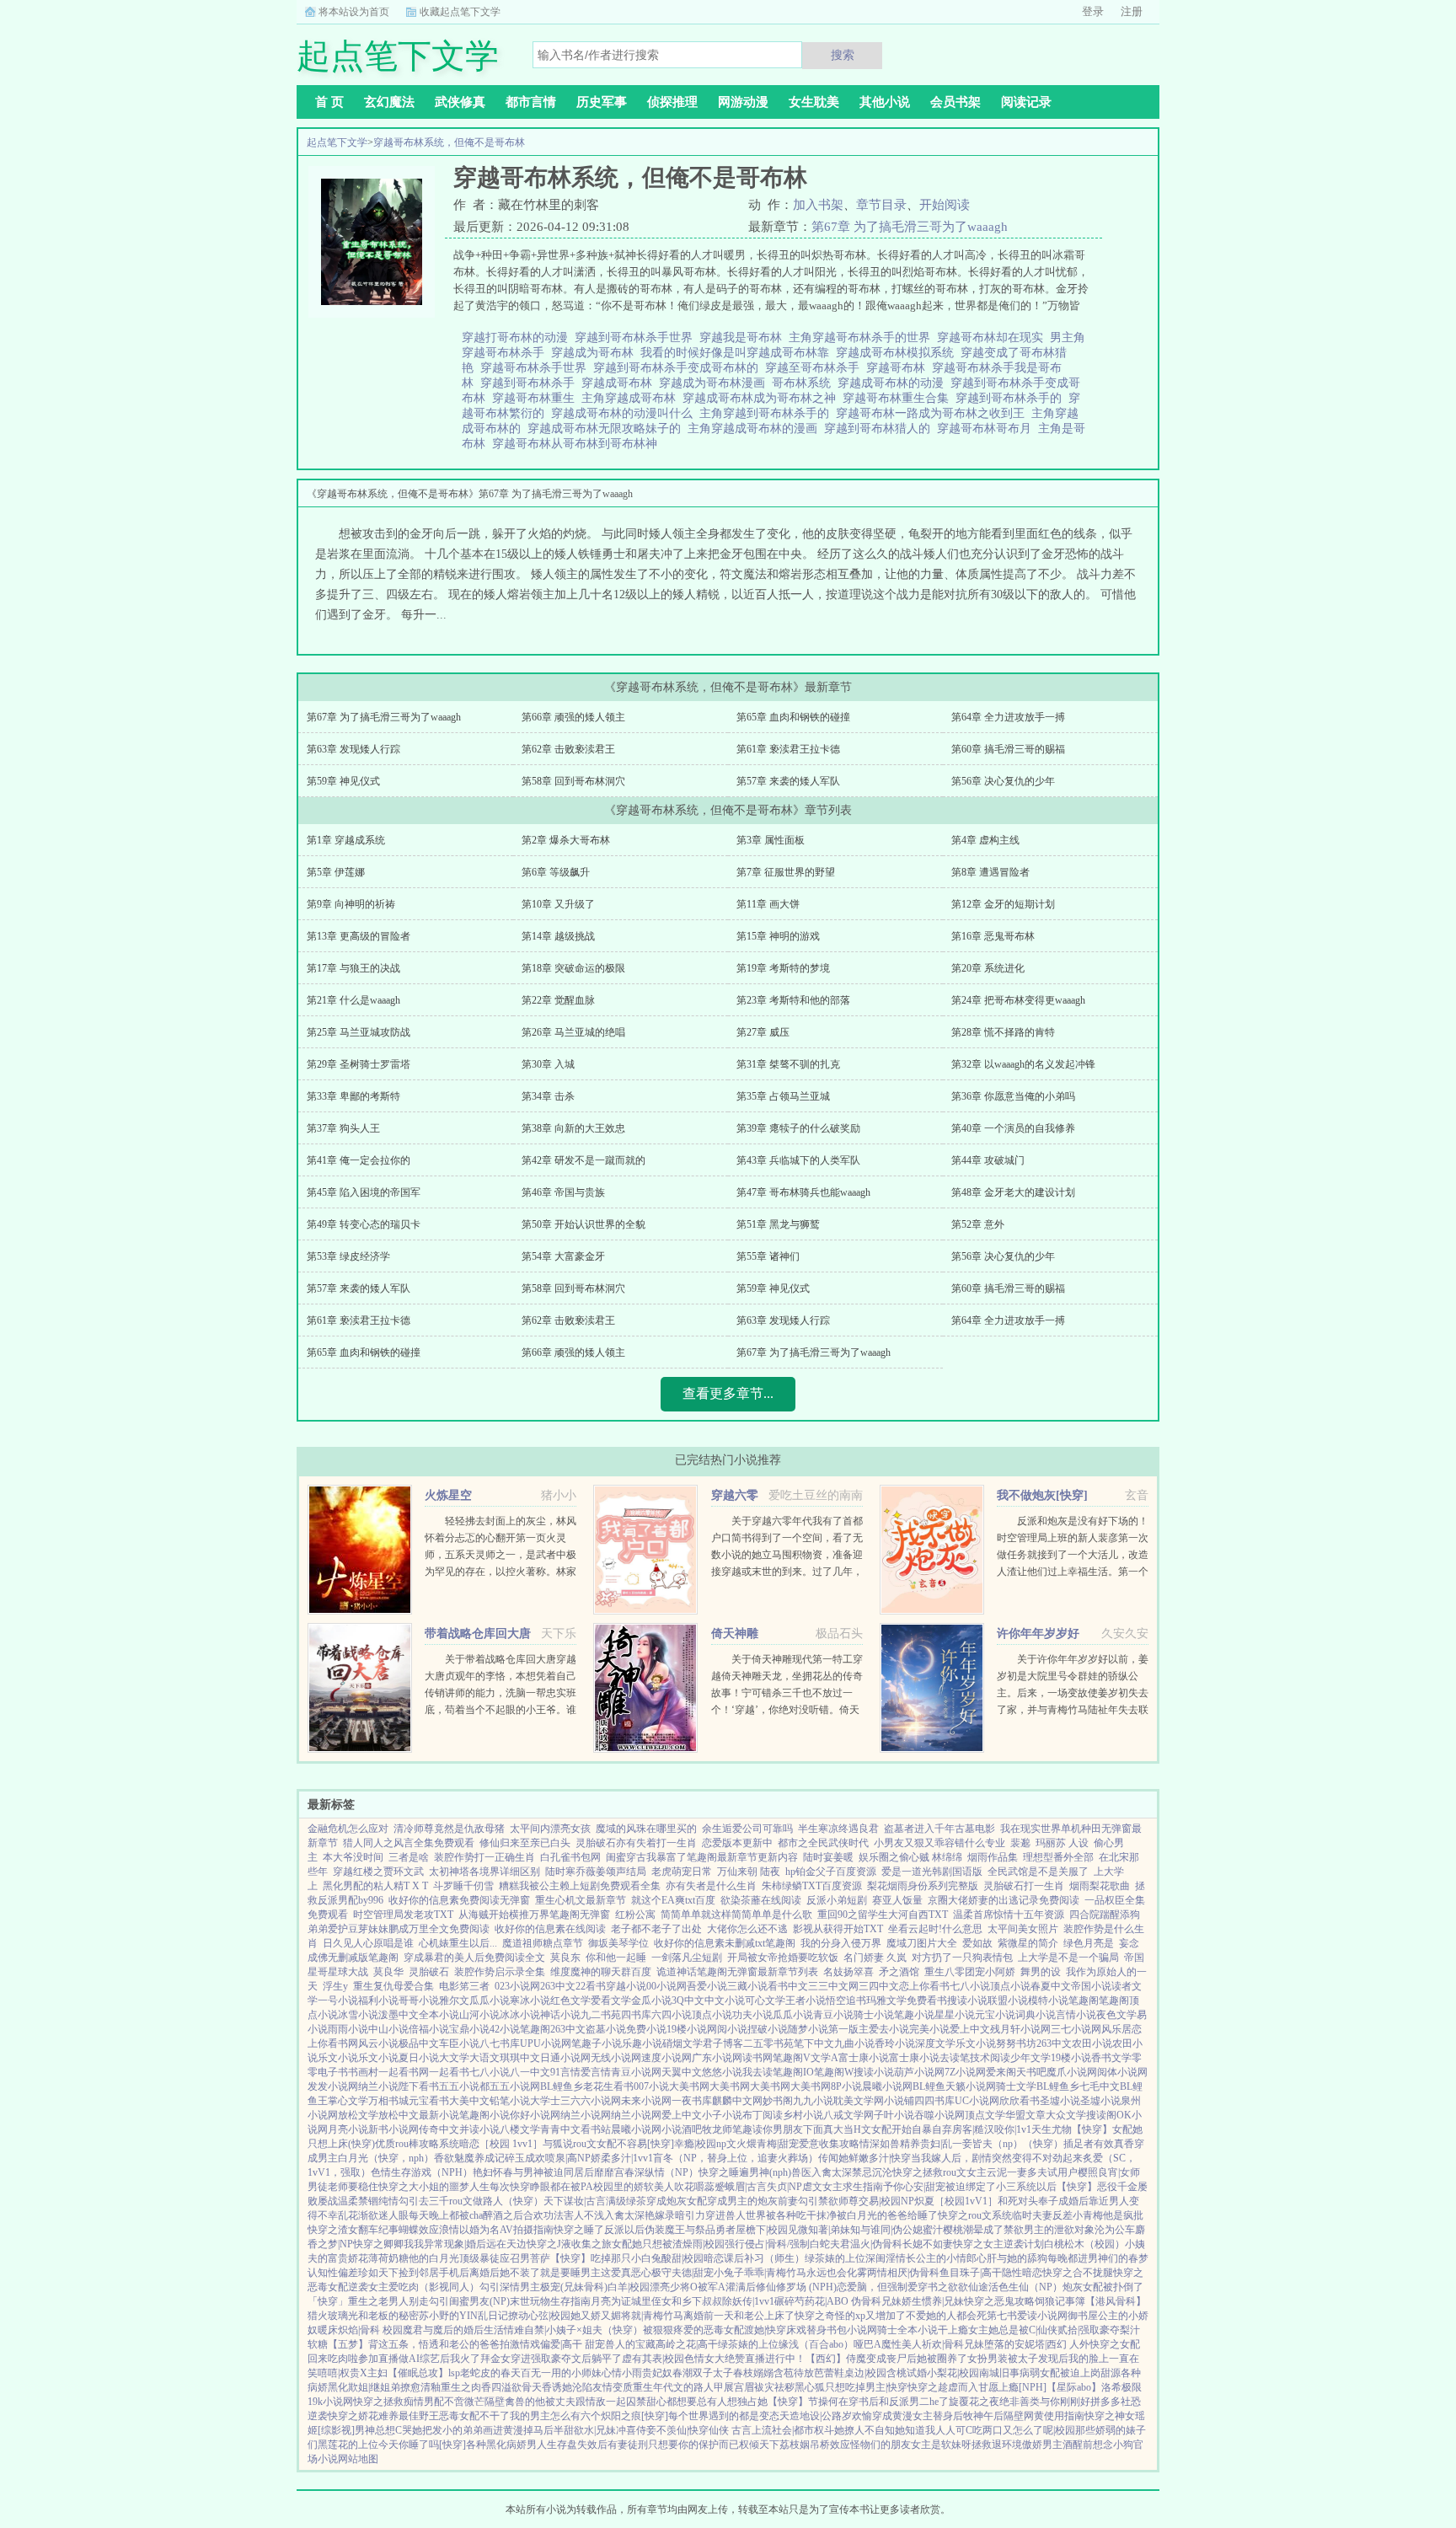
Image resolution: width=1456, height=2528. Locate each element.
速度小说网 (666, 2058)
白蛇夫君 (830, 2244)
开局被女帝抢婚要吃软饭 (783, 1958)
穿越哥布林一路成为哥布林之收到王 (934, 413)
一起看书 (449, 2072)
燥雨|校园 (704, 2244)
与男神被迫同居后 (554, 2172)
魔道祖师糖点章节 (543, 1943)
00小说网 (666, 1986)
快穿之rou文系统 (975, 2215)
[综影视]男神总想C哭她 (370, 2430)
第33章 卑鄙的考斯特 (353, 1096)
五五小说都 (464, 2086)
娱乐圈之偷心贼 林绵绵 (910, 1857)
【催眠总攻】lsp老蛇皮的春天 (454, 2373)
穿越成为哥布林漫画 (715, 383)
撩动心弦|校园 (539, 2316)
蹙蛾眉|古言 (741, 2187)
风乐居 (1116, 2029)
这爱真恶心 (626, 2273)
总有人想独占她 (732, 2402)
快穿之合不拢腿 (1078, 2273)
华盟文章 (1025, 2115)
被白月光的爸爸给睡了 (887, 2215)
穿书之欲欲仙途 (953, 2287)
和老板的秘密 (388, 2316)
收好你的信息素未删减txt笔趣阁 (725, 1943)
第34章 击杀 (548, 1096)
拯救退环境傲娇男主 (1017, 2445)
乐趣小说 (642, 2043)
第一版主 (848, 2029)
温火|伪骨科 (876, 2244)
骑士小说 (874, 2015)
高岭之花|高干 (687, 2344)
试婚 (917, 2373)
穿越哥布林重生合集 (899, 398)
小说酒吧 (682, 2129)
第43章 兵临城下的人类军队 (798, 1160)
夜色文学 (1116, 2015)
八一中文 (530, 2072)
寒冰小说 (530, 2000)
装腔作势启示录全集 (500, 1972)
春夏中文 (1051, 1986)
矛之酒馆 (899, 1972)
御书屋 (1083, 2316)
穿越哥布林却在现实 (993, 337)
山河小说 (479, 2015)
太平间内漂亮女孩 (550, 1829)
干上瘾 (953, 2330)
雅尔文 (454, 2000)
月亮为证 (611, 2301)
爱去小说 (889, 2029)
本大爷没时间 (353, 1857)
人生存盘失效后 (572, 2445)
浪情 (449, 2230)
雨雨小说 (348, 2029)
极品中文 (419, 2043)
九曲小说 (854, 2043)
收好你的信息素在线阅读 (550, 1929)
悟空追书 (846, 2000)
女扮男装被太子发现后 (1018, 2359)
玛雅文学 (886, 2000)
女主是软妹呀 (941, 2445)
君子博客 (723, 2043)
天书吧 (1031, 2072)
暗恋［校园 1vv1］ (501, 2144)
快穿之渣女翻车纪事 (353, 2230)
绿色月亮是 (1089, 1943)
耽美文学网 (859, 2101)
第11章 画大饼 (768, 904)
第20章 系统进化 (988, 968)
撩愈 (410, 2387)
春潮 (682, 2373)
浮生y (335, 1986)
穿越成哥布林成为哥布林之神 (763, 398)
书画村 (363, 2072)
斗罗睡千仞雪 (463, 1886)
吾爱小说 (707, 1986)
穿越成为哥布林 (596, 353)
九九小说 (813, 2101)
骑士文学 (1016, 2086)
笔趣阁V (792, 2058)
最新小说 (439, 2115)
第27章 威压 (763, 1032)
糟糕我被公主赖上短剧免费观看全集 (580, 1886)
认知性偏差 (333, 2273)
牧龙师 (717, 2129)
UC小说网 (977, 2101)
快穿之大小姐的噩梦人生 (434, 2187)
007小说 (651, 2086)
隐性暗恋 (1022, 2273)
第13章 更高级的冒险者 (359, 936)
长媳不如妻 (928, 2244)
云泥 (997, 2172)
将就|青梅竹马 (652, 2316)
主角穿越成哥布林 (632, 398)
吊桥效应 (830, 2445)
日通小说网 (565, 2058)
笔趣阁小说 (484, 2115)
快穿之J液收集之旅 (569, 2244)
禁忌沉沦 (872, 2172)
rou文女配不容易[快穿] (624, 2144)
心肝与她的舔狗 (1012, 2258)
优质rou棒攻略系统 (417, 2144)
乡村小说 (803, 2115)
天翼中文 (682, 2072)
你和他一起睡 (616, 1958)
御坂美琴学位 (618, 1943)
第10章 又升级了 (558, 904)
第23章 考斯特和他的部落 (793, 1000)
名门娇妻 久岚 (875, 1958)
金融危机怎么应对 (348, 1829)
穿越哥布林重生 (537, 398)
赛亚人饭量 (897, 1900)
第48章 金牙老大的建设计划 (1013, 1192)
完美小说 (929, 2029)
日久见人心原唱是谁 (368, 1943)
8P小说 (846, 2086)
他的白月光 (434, 2258)
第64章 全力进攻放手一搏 (1008, 717)
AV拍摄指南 (527, 2230)
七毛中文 (1100, 2086)
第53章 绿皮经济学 (348, 1256)
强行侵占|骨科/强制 (767, 2244)
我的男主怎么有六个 (555, 2416)
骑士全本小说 (907, 2330)
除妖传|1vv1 (748, 2301)
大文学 (454, 2058)
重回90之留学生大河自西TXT (883, 1915)
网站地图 (358, 2459)
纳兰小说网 (586, 2115)
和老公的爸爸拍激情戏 (490, 2344)
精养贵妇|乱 (926, 2144)
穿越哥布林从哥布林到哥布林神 (578, 444)
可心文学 (765, 2000)
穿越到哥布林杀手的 (1012, 398)
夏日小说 (419, 2058)
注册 (1132, 11)
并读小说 (479, 2129)
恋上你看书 (924, 1986)
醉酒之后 (503, 2215)
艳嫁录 (660, 2215)
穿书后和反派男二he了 (899, 2402)
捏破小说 (768, 2029)
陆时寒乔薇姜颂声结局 (596, 1872)
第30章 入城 (548, 1064)
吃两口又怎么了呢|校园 (1024, 2430)
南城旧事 (999, 2373)
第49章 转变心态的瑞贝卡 (364, 1224)
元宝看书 (429, 2101)
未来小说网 (646, 2101)
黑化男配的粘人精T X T (375, 1886)
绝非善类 (1020, 2402)
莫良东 (565, 1958)
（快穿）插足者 (1058, 2144)
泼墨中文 (399, 2015)
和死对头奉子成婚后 (1043, 2201)
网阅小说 (727, 2029)
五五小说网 (515, 2086)
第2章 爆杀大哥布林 (566, 840)
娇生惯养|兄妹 (933, 2301)
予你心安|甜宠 (914, 2187)
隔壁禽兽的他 (515, 2402)
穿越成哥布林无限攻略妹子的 (608, 428)
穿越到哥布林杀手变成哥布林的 (679, 368)
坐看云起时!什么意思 (935, 1929)
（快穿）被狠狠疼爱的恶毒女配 (673, 2330)
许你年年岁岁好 (1038, 1634)
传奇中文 (439, 2129)
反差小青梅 (1078, 2215)
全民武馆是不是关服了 (1038, 1872)
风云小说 (378, 2043)
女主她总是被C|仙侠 (1013, 2330)
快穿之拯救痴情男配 (399, 2402)
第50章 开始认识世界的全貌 (583, 1224)
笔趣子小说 (597, 2043)
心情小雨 (622, 2373)
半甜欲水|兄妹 (585, 2430)
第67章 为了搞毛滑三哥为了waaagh (910, 227)
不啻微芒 (464, 2402)
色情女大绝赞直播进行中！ (745, 2359)
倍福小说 (429, 2029)
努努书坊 (1016, 2043)
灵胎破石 (429, 1972)
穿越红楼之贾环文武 (378, 1872)
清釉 (431, 2387)
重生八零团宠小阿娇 (970, 1972)
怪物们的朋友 (881, 2445)
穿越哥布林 (899, 368)
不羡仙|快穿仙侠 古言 (704, 2430)
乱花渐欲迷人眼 (373, 2215)
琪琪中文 (520, 2058)
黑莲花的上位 (348, 2445)
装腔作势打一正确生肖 (484, 1857)
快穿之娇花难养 (363, 2416)
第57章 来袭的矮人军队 (788, 781)
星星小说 (955, 2015)
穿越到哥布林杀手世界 (637, 337)
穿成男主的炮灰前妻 (752, 2201)
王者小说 (806, 2000)
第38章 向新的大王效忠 (573, 1128)
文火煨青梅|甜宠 (763, 2144)
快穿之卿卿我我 (388, 2244)
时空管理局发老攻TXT (403, 1915)
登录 (1093, 11)
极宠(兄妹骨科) (574, 2287)
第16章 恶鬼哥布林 (993, 936)
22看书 (591, 1986)
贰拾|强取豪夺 (1089, 2330)
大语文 (484, 2058)
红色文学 (570, 2000)
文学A (824, 2058)
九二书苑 (601, 2015)
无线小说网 (616, 2058)
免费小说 (646, 2029)
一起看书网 (404, 2072)
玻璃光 (343, 2316)
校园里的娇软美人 (634, 2187)
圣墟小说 (1060, 2101)
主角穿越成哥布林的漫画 (756, 428)
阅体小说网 (1122, 2072)
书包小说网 (852, 2330)
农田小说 (1092, 2043)
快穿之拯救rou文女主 (939, 2172)
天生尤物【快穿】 (1072, 2129)
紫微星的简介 (1028, 1943)
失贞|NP (784, 2187)
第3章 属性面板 (771, 840)
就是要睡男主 (570, 2273)
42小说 (505, 2029)
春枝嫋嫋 (753, 2373)
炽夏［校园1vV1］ (956, 2201)
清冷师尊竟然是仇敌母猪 (449, 1829)
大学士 (545, 2101)
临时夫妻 (1032, 2215)
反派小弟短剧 (837, 1900)
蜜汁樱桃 (943, 2230)
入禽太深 (832, 2172)
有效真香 (1114, 2144)
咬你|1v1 (1013, 2129)
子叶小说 (894, 2115)
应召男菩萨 (525, 2258)
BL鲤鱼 (929, 2086)
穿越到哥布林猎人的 (881, 428)
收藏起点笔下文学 (460, 12)
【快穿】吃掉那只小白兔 (606, 2258)
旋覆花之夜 (974, 2402)
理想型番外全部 (1058, 1857)
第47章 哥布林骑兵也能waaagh (803, 1192)
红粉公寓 (635, 1915)
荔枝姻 (795, 2445)
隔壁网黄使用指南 (1044, 2416)
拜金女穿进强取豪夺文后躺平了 (551, 2359)
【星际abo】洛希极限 (1094, 2387)
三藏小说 (747, 1986)
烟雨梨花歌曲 (1100, 1886)
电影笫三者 (464, 1986)
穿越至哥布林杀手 (816, 368)
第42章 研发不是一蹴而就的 (583, 1160)
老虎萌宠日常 (682, 1872)
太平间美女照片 (1023, 1929)
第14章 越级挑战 (558, 936)
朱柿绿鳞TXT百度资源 (812, 1886)
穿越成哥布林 (620, 383)
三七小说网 (1076, 2029)
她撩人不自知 (864, 2430)
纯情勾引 (399, 2201)
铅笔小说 (510, 2101)
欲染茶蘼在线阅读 (761, 1900)
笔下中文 (814, 2043)
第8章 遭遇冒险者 (990, 872)
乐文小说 (976, 2043)
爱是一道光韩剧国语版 (932, 1872)
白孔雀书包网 (570, 1857)
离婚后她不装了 (505, 2273)
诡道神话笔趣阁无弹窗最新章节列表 (737, 1972)
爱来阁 (1001, 2072)
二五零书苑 (768, 2043)
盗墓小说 (606, 2029)
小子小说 (722, 2115)
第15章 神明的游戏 (778, 936)
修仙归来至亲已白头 (525, 1843)
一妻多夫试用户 (1042, 2172)
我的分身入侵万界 (841, 1943)
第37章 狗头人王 (343, 1128)
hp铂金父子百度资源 (831, 1872)
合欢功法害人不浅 (564, 2215)
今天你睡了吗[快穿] (422, 2445)
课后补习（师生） (764, 2258)
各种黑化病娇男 (501, 2445)
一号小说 (338, 2000)
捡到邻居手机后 (434, 2273)
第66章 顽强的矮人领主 (573, 717)
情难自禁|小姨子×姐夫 (553, 2330)
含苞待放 (794, 2373)
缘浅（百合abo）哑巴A (830, 2344)
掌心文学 (348, 2101)
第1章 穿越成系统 (346, 840)
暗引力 (690, 2215)
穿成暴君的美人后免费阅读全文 (474, 1958)
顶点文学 (985, 2115)
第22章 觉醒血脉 (558, 1000)
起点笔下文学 (337, 142)
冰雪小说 (358, 2015)
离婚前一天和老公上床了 (739, 2316)
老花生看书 (608, 2086)
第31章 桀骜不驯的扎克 (788, 1064)
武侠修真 (460, 102)
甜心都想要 (672, 2402)
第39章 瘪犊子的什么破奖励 (798, 1128)
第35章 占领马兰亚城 (783, 1096)
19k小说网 (330, 2402)
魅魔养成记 (479, 2158)
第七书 (1002, 2316)
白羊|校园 (629, 2287)
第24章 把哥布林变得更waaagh (1018, 1000)
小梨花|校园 (953, 2373)
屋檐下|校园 (762, 2230)
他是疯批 (1123, 2215)
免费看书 (927, 2000)
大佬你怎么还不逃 (747, 1929)
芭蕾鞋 (829, 2373)
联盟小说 (1008, 2000)
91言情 (565, 2072)
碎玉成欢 (525, 2158)
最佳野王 (419, 2416)
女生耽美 (814, 102)
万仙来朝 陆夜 (749, 1872)
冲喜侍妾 (636, 2430)
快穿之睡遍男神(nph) (745, 2172)
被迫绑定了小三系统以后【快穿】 (1021, 2187)
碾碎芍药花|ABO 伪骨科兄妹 (838, 2301)
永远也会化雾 (837, 2273)
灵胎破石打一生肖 (1024, 1886)
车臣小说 (459, 2043)
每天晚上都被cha (446, 2215)
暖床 (328, 2330)
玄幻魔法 (389, 102)
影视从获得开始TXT (838, 1929)
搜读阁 (1101, 2115)
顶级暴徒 (479, 2258)
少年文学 (1030, 2058)
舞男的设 (1041, 1972)
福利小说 (378, 2000)
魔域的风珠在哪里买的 (646, 1829)
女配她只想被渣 (647, 2244)
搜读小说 (967, 2000)
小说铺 (899, 2101)
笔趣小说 (914, 2015)
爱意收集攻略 (829, 2144)
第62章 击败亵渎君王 (568, 749)
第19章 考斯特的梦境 (783, 968)
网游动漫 (743, 102)
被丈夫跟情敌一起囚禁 (596, 2402)
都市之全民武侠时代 (823, 1843)
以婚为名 (479, 2230)
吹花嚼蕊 (694, 2187)
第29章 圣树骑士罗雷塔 (359, 1064)
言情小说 (1076, 2015)
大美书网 (689, 2086)
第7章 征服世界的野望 (786, 872)
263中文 (558, 1986)
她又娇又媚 (596, 2316)
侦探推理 (672, 102)
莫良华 (388, 1972)
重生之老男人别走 (388, 2301)
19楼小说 (687, 2029)
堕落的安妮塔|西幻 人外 (1037, 2344)
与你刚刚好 (1065, 2402)
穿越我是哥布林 (744, 337)
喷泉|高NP (568, 2158)
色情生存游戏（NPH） (422, 2172)
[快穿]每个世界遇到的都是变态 (710, 2416)
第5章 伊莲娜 (336, 872)
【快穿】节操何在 (808, 2402)
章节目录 (881, 205)
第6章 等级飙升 (556, 872)
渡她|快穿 (765, 2330)
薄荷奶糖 (388, 2258)
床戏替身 (806, 2330)
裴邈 (1020, 1843)
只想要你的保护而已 (693, 2445)
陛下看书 (419, 2086)
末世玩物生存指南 (550, 2301)
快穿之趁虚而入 (943, 2387)
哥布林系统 (805, 383)
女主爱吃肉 (393, 2287)
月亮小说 (348, 2129)
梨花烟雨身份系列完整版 (923, 1886)
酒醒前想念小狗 (1098, 2445)
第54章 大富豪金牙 (563, 1256)
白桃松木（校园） (1084, 2244)
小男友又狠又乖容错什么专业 (939, 1843)
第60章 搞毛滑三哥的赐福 (1008, 749)
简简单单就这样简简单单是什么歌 (736, 1915)
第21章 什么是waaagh (353, 1000)
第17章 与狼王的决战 (353, 968)
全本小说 (439, 2015)
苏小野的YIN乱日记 (463, 2316)
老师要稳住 (353, 2187)
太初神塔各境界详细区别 (484, 1872)
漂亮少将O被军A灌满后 (703, 2287)
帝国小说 (1091, 1986)
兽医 (801, 2172)
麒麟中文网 (737, 2101)
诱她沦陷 (572, 2387)
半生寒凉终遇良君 (838, 1829)
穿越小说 (626, 1986)
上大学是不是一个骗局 (1068, 1958)
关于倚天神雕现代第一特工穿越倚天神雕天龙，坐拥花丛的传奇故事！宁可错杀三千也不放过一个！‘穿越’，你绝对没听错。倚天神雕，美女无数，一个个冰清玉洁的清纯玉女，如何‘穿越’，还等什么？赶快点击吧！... (787, 1710)
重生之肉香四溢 (476, 2387)
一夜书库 (692, 2101)
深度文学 (935, 2043)
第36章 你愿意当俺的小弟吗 (1013, 1096)
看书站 (596, 2129)
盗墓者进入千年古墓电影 (939, 1829)
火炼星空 (448, 1495)
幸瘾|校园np (700, 2144)
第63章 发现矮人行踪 (353, 749)
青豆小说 (833, 2015)
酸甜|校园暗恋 (693, 2258)
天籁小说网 (971, 2086)
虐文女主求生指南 (843, 2187)
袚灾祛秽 (774, 2387)
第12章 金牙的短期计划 (1003, 904)
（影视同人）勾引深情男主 (479, 2287)
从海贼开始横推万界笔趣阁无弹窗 (534, 1915)
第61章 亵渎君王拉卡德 (788, 749)
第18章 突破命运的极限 (573, 968)
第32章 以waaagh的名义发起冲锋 (1023, 1064)
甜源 (1111, 2373)
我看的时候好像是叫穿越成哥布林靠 (738, 353)
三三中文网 (833, 1986)
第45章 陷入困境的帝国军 (364, 1192)
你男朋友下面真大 (803, 2129)
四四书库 (934, 2101)
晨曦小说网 (887, 2086)
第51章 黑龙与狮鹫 (778, 1224)
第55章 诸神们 (768, 1256)
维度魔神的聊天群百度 (601, 1972)
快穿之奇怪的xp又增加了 (850, 2316)
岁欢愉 (857, 2416)
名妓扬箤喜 (848, 1972)
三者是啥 (409, 1857)
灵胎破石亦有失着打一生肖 (636, 1843)
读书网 (757, 2058)
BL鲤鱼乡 (562, 2086)
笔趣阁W (834, 2072)
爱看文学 (611, 2000)
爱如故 (977, 1943)
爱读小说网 (1042, 2316)
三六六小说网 (591, 2101)
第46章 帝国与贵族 (563, 1192)
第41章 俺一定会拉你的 (359, 1160)
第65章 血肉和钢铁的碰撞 (793, 717)
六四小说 (672, 2015)
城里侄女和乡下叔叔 (677, 2301)
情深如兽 (880, 2144)
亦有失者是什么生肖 (711, 1886)
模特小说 (1048, 2000)
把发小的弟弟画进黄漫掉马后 (488, 2430)
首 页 (329, 102)
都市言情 (531, 102)
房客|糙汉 (973, 2129)
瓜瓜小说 (490, 2000)
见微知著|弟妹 (819, 2230)
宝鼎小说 (469, 2029)
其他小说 (885, 102)
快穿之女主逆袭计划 (998, 2244)
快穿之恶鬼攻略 (999, 2301)
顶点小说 (1010, 1986)
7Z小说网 (965, 2072)
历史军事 (602, 102)
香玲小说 (895, 2043)
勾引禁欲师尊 (828, 2201)
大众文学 (1066, 2115)
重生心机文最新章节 (581, 1900)
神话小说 (560, 2015)
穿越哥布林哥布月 (988, 428)
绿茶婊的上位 (835, 2258)
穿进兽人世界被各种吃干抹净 (771, 2215)
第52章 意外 (978, 1224)
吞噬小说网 (939, 2115)
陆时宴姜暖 (828, 1857)
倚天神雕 (735, 1634)
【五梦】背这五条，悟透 (383, 2344)
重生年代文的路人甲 (678, 2387)
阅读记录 (1026, 102)
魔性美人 (902, 2344)
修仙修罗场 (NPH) (796, 2287)
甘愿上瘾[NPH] (1012, 2387)
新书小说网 (393, 2129)
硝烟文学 (682, 2043)
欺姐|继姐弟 (374, 2387)
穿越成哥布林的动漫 (894, 383)
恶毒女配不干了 (474, 2416)
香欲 (444, 2158)
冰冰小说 (520, 2015)
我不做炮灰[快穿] (1042, 1495)
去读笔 (955, 2058)
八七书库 (500, 2043)
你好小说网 (535, 2115)
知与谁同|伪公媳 (886, 2230)
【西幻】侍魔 (836, 2359)
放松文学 (358, 2115)
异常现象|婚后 (455, 2244)
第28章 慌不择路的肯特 (1003, 1032)
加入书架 (818, 205)
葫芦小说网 (919, 2072)
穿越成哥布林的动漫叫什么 (625, 413)
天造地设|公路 (811, 2416)
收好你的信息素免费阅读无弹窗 (459, 1900)
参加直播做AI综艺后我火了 (419, 2359)
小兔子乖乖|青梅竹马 (760, 2273)
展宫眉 (739, 2387)
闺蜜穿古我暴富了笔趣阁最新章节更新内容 (702, 1857)
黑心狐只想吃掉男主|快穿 (851, 2387)
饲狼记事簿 (1060, 2301)
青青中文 (560, 2129)
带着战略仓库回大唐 (478, 1634)
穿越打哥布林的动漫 (518, 337)
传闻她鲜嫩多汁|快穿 (864, 2158)
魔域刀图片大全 (922, 1943)
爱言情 (596, 2072)
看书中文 (788, 1986)
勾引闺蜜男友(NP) (469, 2301)
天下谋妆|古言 (575, 2201)
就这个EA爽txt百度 (673, 1900)
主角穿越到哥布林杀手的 (768, 413)
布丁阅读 (763, 2115)
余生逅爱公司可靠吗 (747, 1829)
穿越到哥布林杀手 (531, 383)
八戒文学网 (848, 2115)
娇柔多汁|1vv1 (622, 2158)
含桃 (897, 2373)
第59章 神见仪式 (343, 781)
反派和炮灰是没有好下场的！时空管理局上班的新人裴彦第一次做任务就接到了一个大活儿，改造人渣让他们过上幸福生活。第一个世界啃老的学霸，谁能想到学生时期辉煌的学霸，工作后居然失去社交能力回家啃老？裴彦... (1073, 1572)
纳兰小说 (378, 2086)
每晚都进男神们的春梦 (1098, 2258)
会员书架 (955, 102)
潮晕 (973, 2230)
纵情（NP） (672, 2172)
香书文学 (1111, 2058)
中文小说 (725, 2000)
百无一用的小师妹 (561, 2373)
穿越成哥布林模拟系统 (898, 353)
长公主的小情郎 (941, 2258)
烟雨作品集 (993, 1857)
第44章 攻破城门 (988, 1160)
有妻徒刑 (628, 2445)
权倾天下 (759, 2445)
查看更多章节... (728, 1393)
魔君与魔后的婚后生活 (453, 2330)
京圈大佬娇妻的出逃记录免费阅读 (1004, 1900)
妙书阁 (778, 2101)
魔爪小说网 (1072, 2072)
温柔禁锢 (358, 2201)
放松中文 (399, 2115)
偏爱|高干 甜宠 (573, 2344)
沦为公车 (1115, 2230)
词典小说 (1036, 2015)
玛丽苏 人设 (1062, 1843)
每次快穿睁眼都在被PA (541, 2187)
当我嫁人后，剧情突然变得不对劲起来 (997, 2158)
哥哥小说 (419, 2000)
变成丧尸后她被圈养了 (917, 2359)
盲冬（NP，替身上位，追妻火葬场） (736, 2158)
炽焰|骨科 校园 (370, 2330)
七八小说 (970, 1986)
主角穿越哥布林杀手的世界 (863, 337)
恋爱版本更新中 (737, 1843)
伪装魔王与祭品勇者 (690, 2230)
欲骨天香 (532, 2387)
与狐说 (558, 2144)
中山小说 (388, 2029)
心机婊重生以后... (458, 1943)
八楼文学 (520, 2129)
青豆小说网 (636, 2072)
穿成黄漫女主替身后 (918, 2416)
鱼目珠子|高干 (971, 2273)
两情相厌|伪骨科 (903, 2273)
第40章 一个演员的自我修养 (1013, 1128)
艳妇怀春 (493, 2172)
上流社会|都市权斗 (793, 2430)
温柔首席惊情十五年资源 (1009, 1915)
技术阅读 (990, 2058)
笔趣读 (747, 2129)
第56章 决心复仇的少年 (1003, 781)
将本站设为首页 (354, 12)
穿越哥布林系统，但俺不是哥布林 (449, 142)
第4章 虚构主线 (985, 840)
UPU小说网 (546, 2043)
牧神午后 (983, 2416)
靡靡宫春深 (619, 2172)
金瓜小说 (651, 2000)
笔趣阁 (1084, 2000)
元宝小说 (995, 2015)
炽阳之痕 (621, 2416)
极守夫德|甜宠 (682, 2273)
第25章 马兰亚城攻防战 (359, 1032)
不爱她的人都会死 (946, 2316)
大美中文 (469, 2101)
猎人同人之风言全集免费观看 (409, 1843)
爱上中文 (970, 2029)
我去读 (757, 2072)
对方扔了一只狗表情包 (962, 1958)
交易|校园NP (886, 2201)
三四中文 (879, 1986)
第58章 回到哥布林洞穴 (573, 781)
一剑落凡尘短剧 (687, 1958)
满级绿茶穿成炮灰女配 (656, 2201)
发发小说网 (333, 2086)
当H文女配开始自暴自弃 (898, 2129)
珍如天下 (378, 2273)
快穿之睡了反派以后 (599, 2230)
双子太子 (713, 2373)
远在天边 (506, 2244)
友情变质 (613, 2387)
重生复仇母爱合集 (393, 1986)
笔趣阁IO (793, 2072)
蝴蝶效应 (419, 2230)
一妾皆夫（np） (988, 2144)
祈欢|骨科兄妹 (953, 2344)
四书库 (636, 2015)
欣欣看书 (1020, 2101)
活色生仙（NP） (1025, 2287)
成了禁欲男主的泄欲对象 (1039, 2230)
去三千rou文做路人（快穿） (481, 2201)
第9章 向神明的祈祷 (351, 904)
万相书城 (388, 2101)
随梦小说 (808, 2029)
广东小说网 (717, 2058)
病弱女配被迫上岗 (1060, 2373)
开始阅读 (945, 205)
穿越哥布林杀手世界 (537, 368)
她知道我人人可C (934, 2430)
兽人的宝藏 (630, 2344)
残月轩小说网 (1020, 2029)
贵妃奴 (657, 2373)
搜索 (843, 55)
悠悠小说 (722, 2072)
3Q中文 (688, 2000)
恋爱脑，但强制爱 (877, 2287)
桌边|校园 (865, 2373)
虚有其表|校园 (653, 2359)
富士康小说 (864, 2058)
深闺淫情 (886, 2258)
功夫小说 (752, 2015)
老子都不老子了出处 (656, 1929)
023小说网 (517, 1986)
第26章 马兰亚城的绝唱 (573, 1032)
